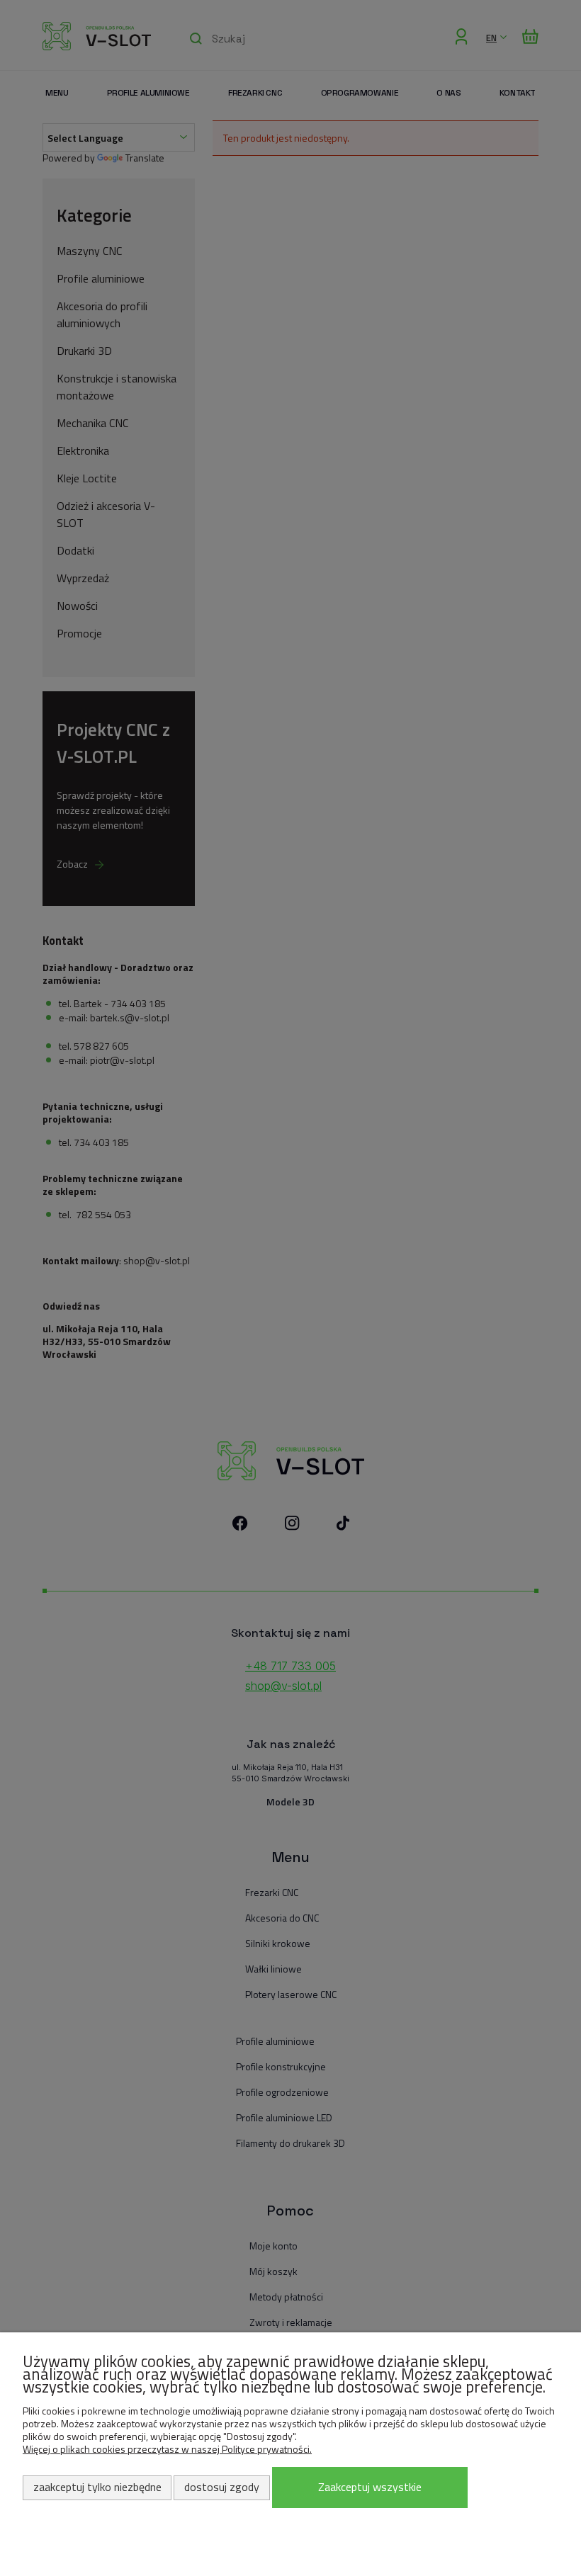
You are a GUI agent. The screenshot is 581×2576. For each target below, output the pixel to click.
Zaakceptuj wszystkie (370, 2487)
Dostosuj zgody (222, 2487)
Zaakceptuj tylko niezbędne (97, 2487)
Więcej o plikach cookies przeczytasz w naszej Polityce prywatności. (167, 2449)
